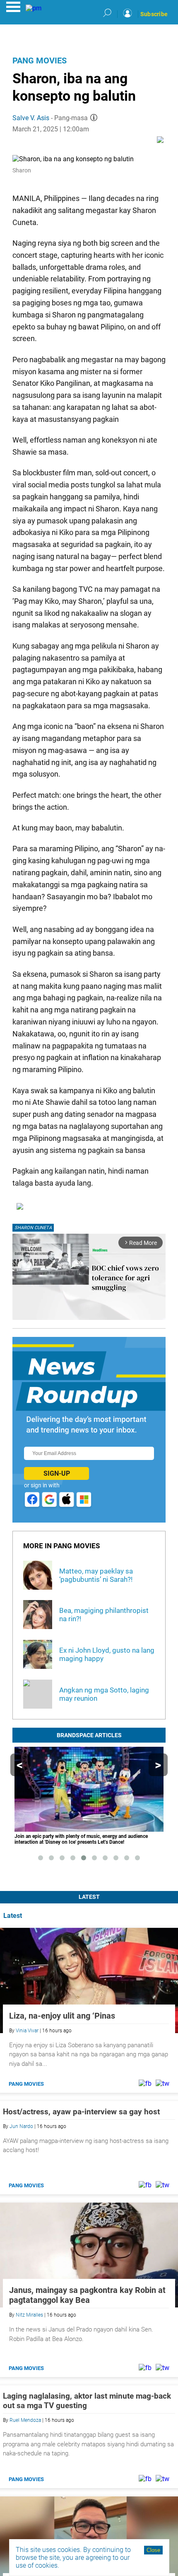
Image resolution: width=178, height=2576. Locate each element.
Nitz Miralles (29, 2315)
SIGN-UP (57, 1473)
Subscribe (154, 14)
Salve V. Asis (31, 118)
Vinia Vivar (27, 2031)
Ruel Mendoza (25, 2420)
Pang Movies (40, 61)
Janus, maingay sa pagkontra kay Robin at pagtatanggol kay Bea (87, 2295)
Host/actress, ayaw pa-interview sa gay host (81, 2112)
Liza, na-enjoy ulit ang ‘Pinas (62, 2016)
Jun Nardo (21, 2126)
